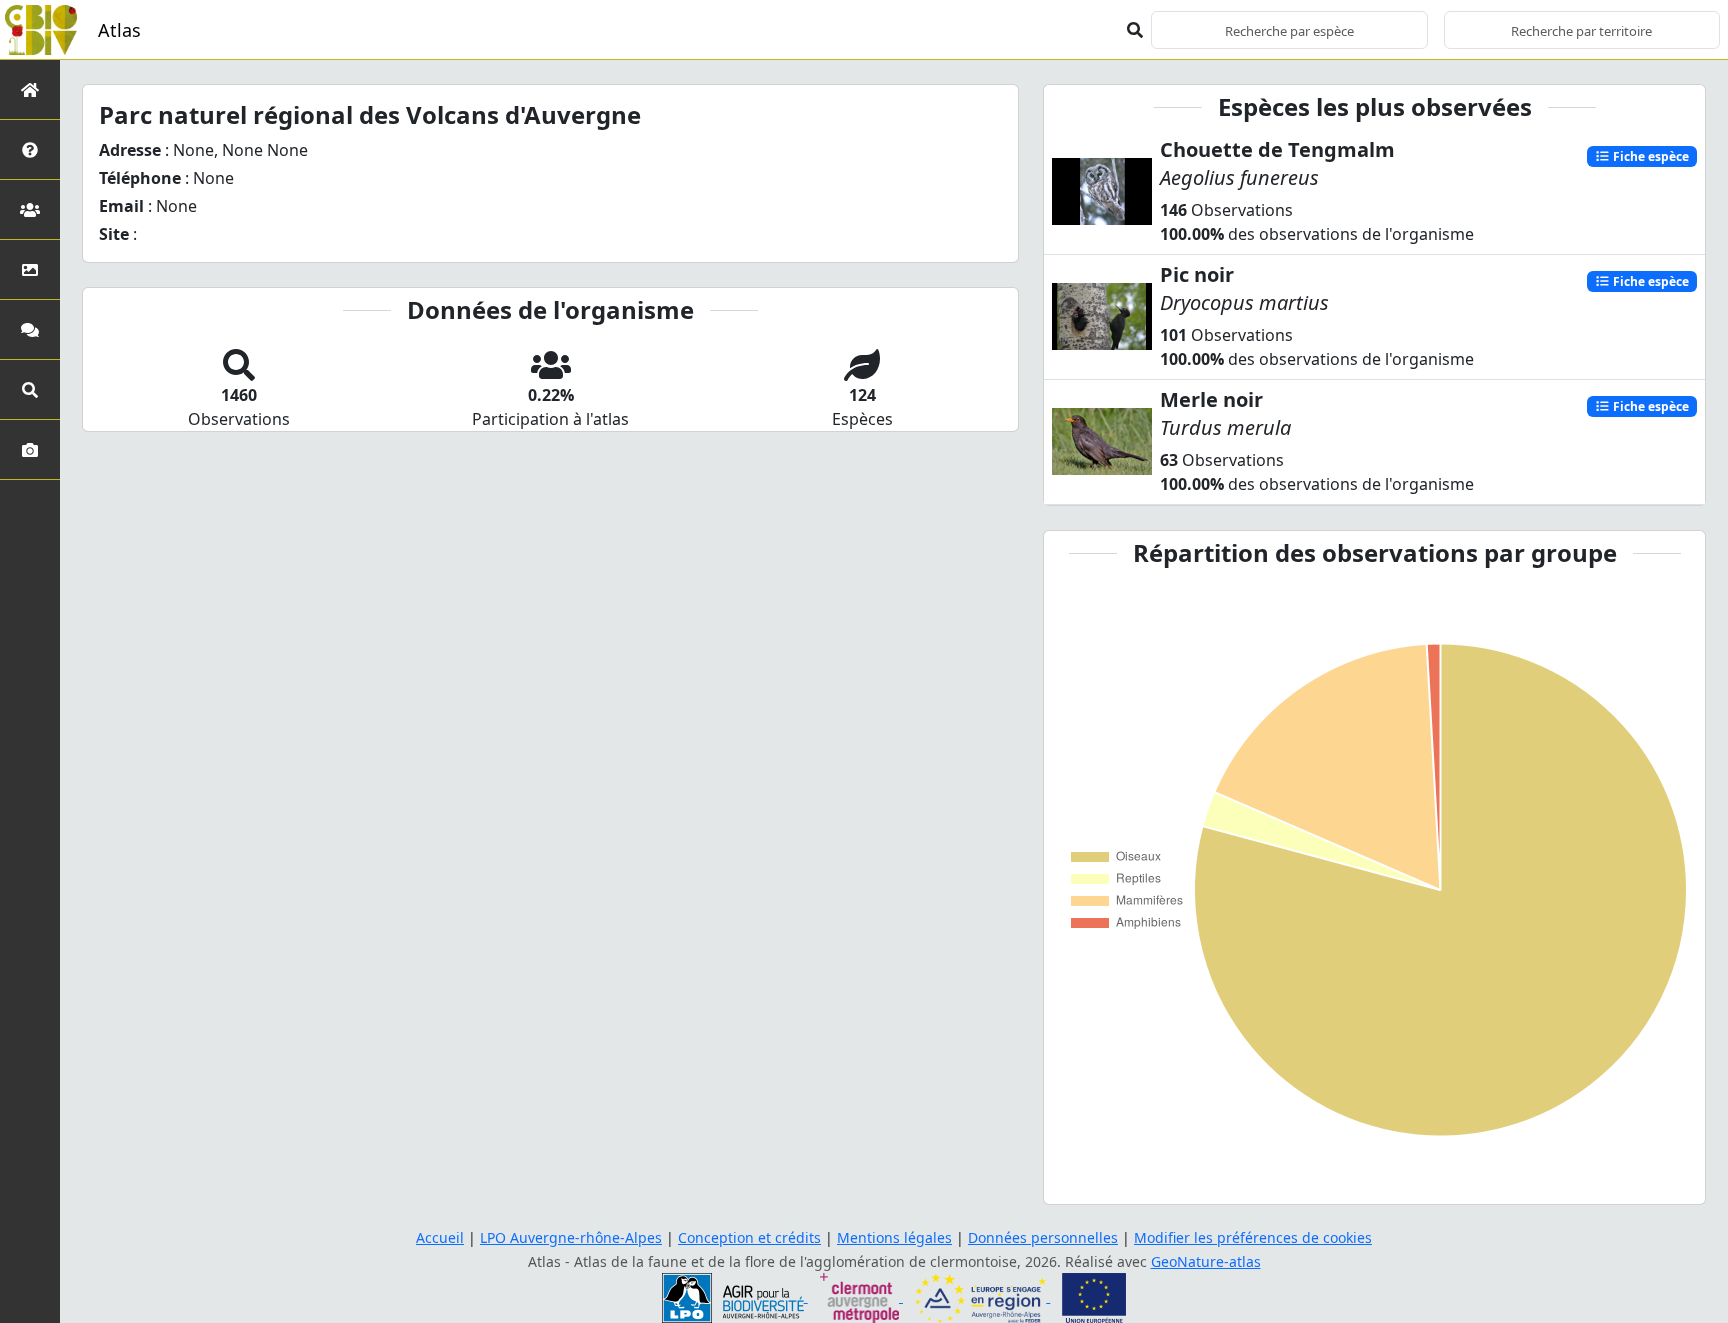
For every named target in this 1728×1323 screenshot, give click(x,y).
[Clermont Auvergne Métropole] (861, 1296)
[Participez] (30, 329)
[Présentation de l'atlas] (30, 149)
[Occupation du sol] (30, 269)
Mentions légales (894, 1237)
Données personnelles (1043, 1237)
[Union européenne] (1094, 1296)
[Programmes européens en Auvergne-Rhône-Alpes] (982, 1296)
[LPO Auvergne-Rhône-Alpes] (735, 1296)
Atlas (119, 30)
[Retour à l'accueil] (30, 89)
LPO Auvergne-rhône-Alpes (571, 1237)
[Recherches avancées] (30, 389)
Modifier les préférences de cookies (1253, 1237)
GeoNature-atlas (1206, 1261)
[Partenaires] (30, 209)
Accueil (440, 1237)
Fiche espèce (1649, 155)
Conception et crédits (749, 1237)
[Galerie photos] (30, 449)
